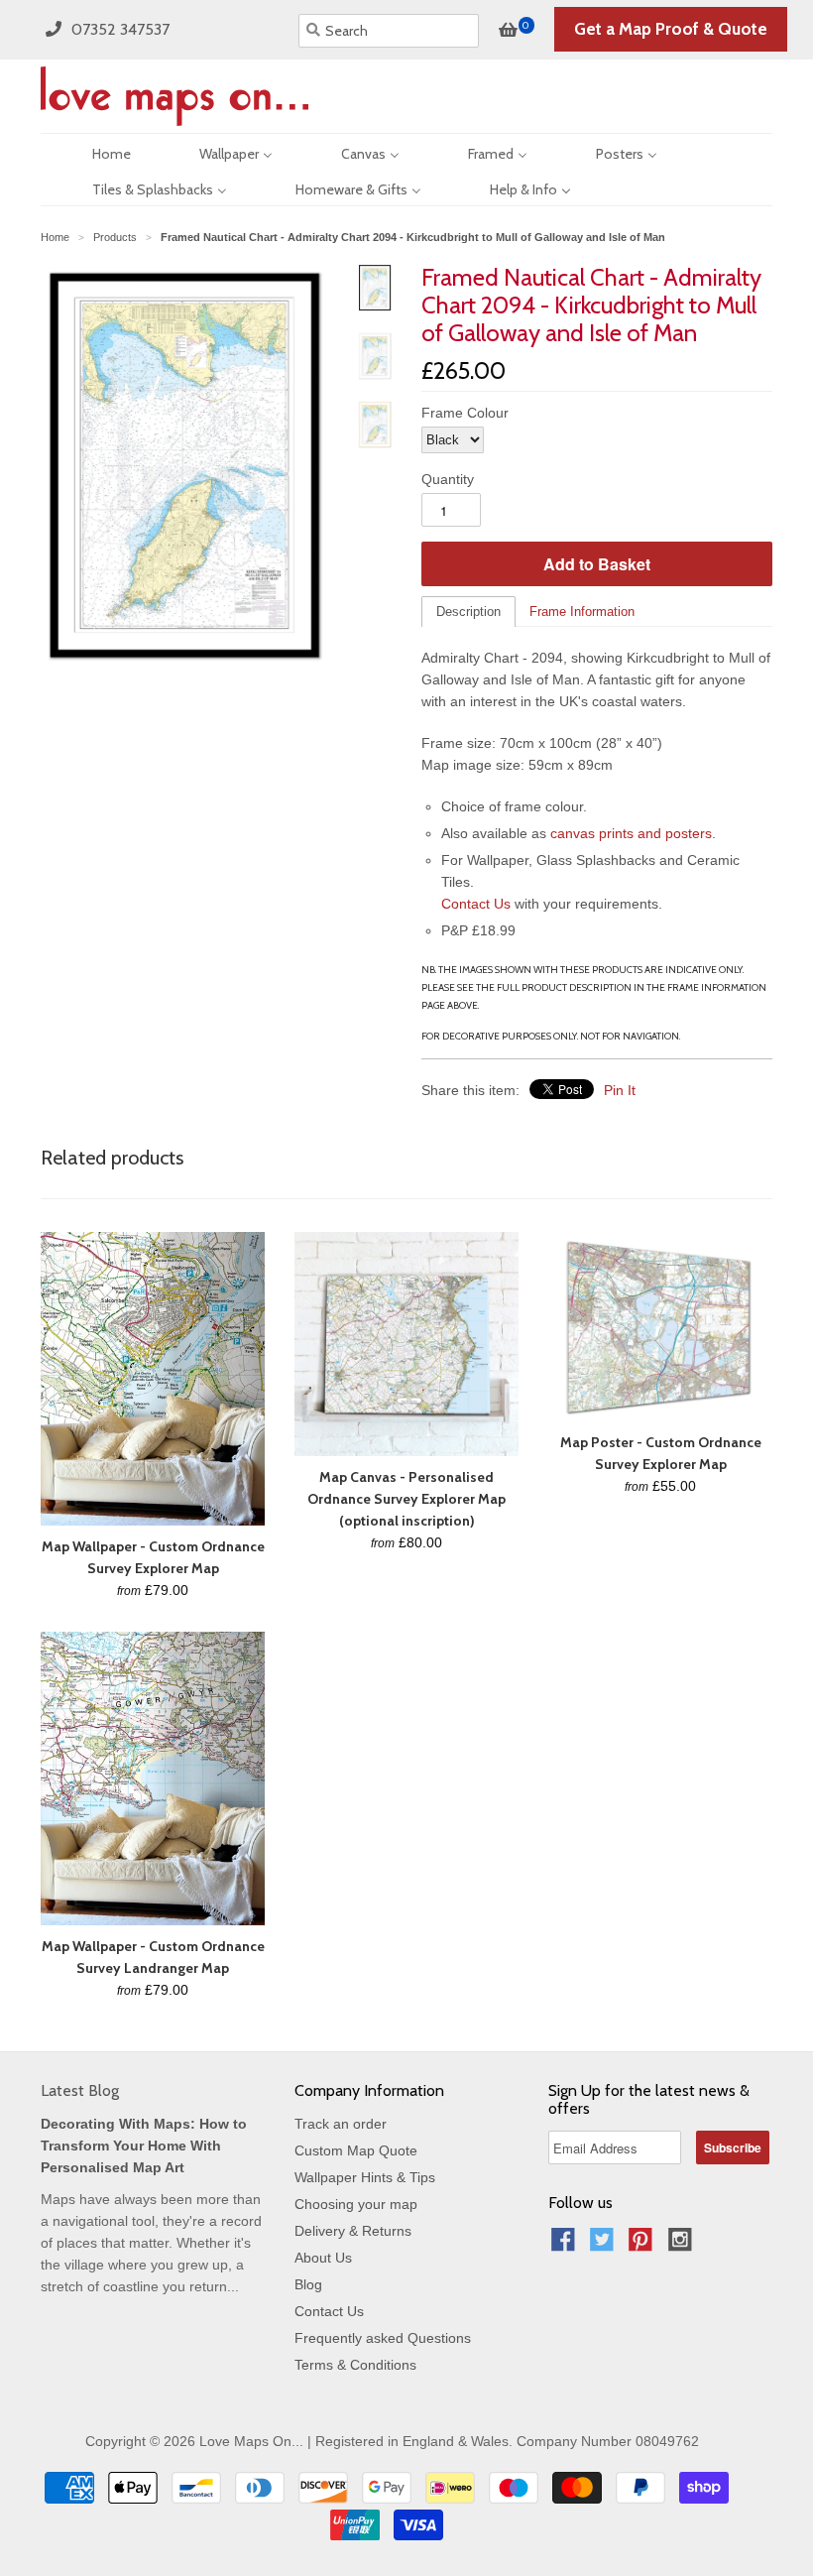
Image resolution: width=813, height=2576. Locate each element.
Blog (308, 2284)
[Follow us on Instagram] (683, 2245)
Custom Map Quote (356, 2150)
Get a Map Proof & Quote (671, 29)
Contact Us (476, 904)
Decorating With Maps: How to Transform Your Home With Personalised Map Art (144, 2146)
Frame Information (582, 612)
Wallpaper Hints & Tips (365, 2177)
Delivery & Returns (353, 2231)
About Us (323, 2258)
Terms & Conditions (355, 2365)
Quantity (448, 479)
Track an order (341, 2124)
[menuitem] (94, 152)
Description (468, 612)
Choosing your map (356, 2204)
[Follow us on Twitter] (605, 2245)
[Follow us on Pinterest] (643, 2245)
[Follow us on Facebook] (566, 2245)
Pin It (620, 1090)
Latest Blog (80, 2090)
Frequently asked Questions (383, 2338)
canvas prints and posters (631, 833)
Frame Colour (465, 413)
